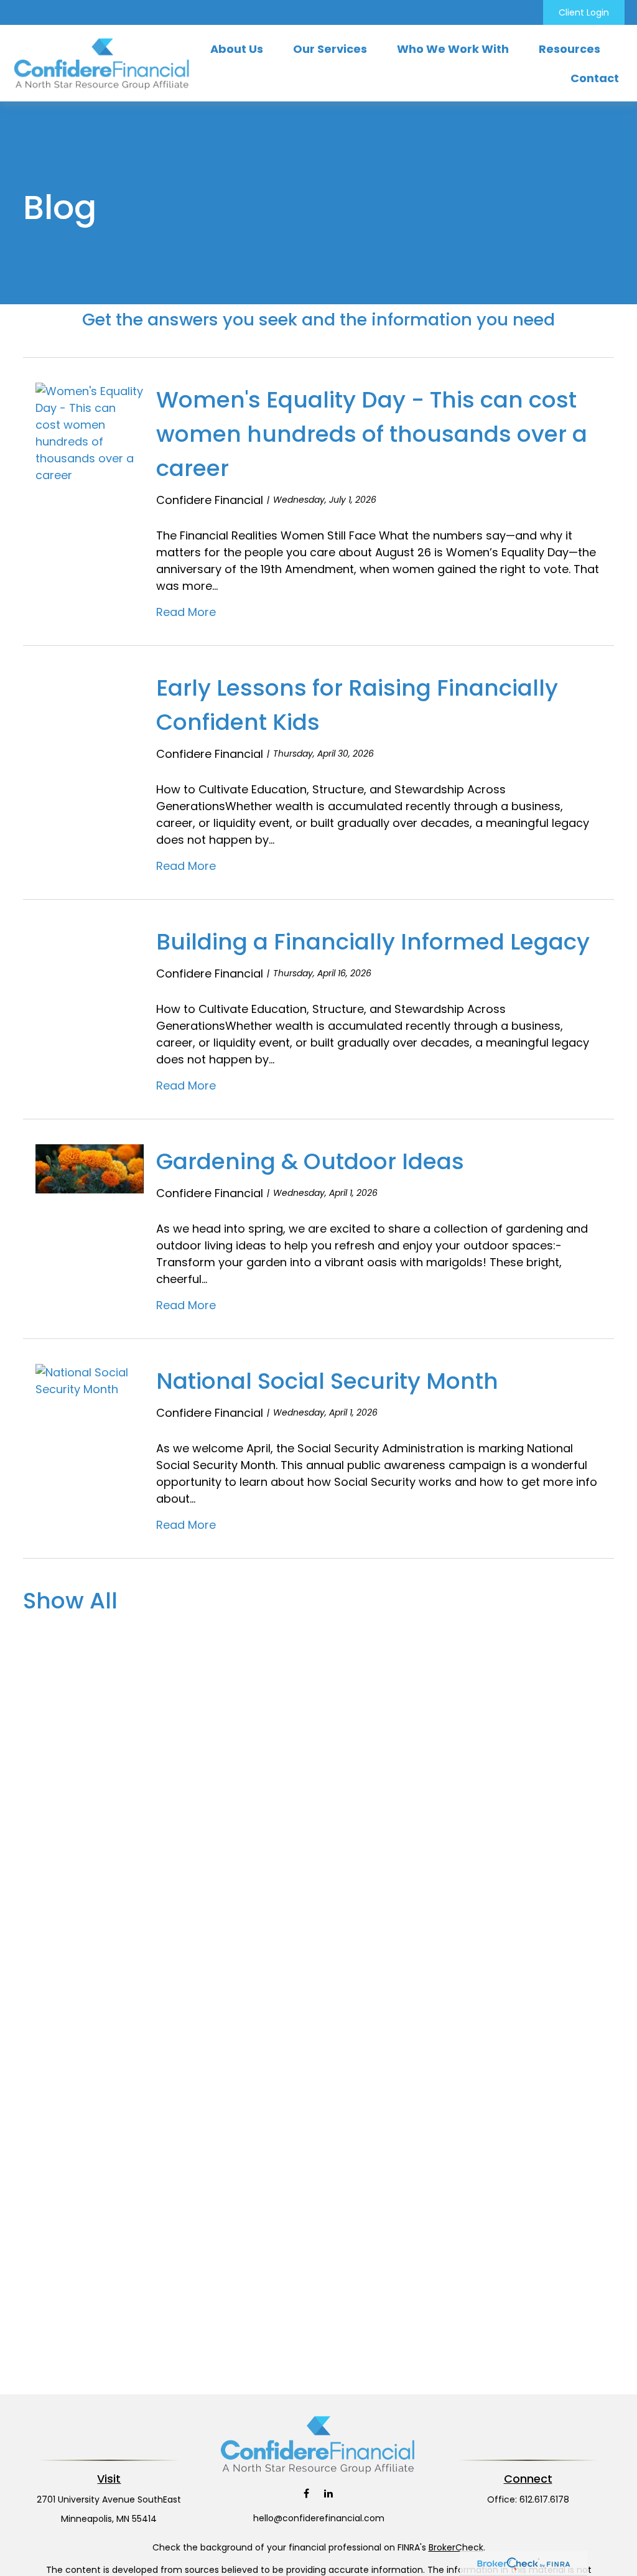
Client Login (584, 12)
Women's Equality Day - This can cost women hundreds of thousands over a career (372, 434)
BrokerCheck (456, 2547)
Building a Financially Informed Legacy (373, 942)
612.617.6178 (544, 2499)
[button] (237, 49)
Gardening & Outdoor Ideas (310, 1161)
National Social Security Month (327, 1381)
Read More (186, 612)
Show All (70, 1601)
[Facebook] (306, 2494)
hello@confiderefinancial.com (319, 2518)
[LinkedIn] (328, 2494)
